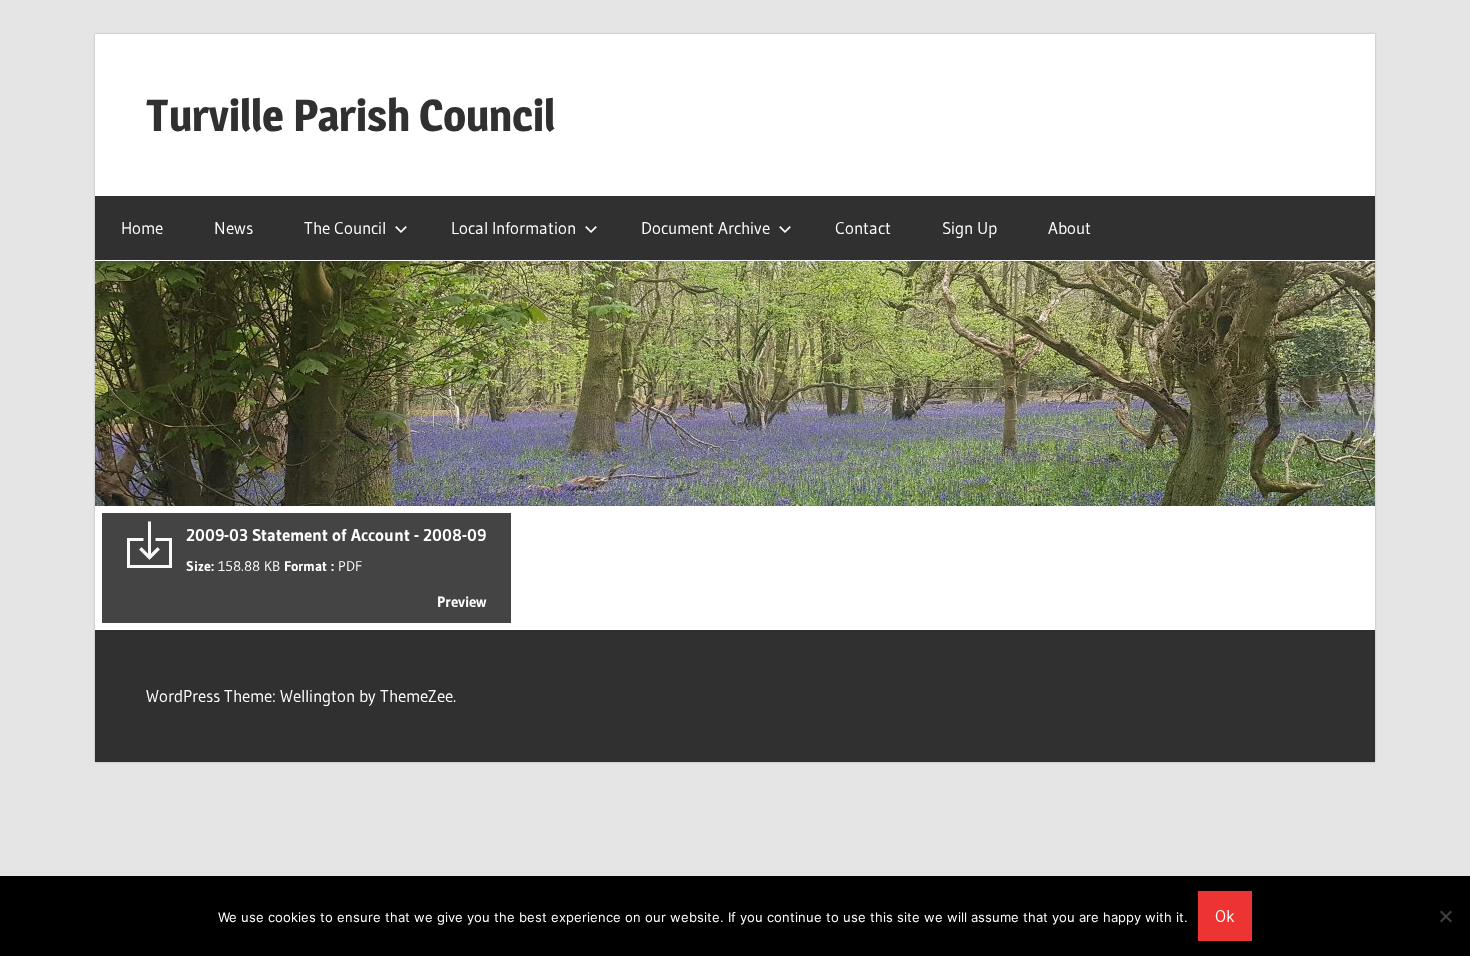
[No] (1445, 916)
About (1069, 227)
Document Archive (705, 227)
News (233, 227)
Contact (863, 227)
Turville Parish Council (350, 115)
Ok (1225, 915)
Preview (461, 601)
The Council (345, 227)
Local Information (513, 227)
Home (142, 227)
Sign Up (969, 227)
